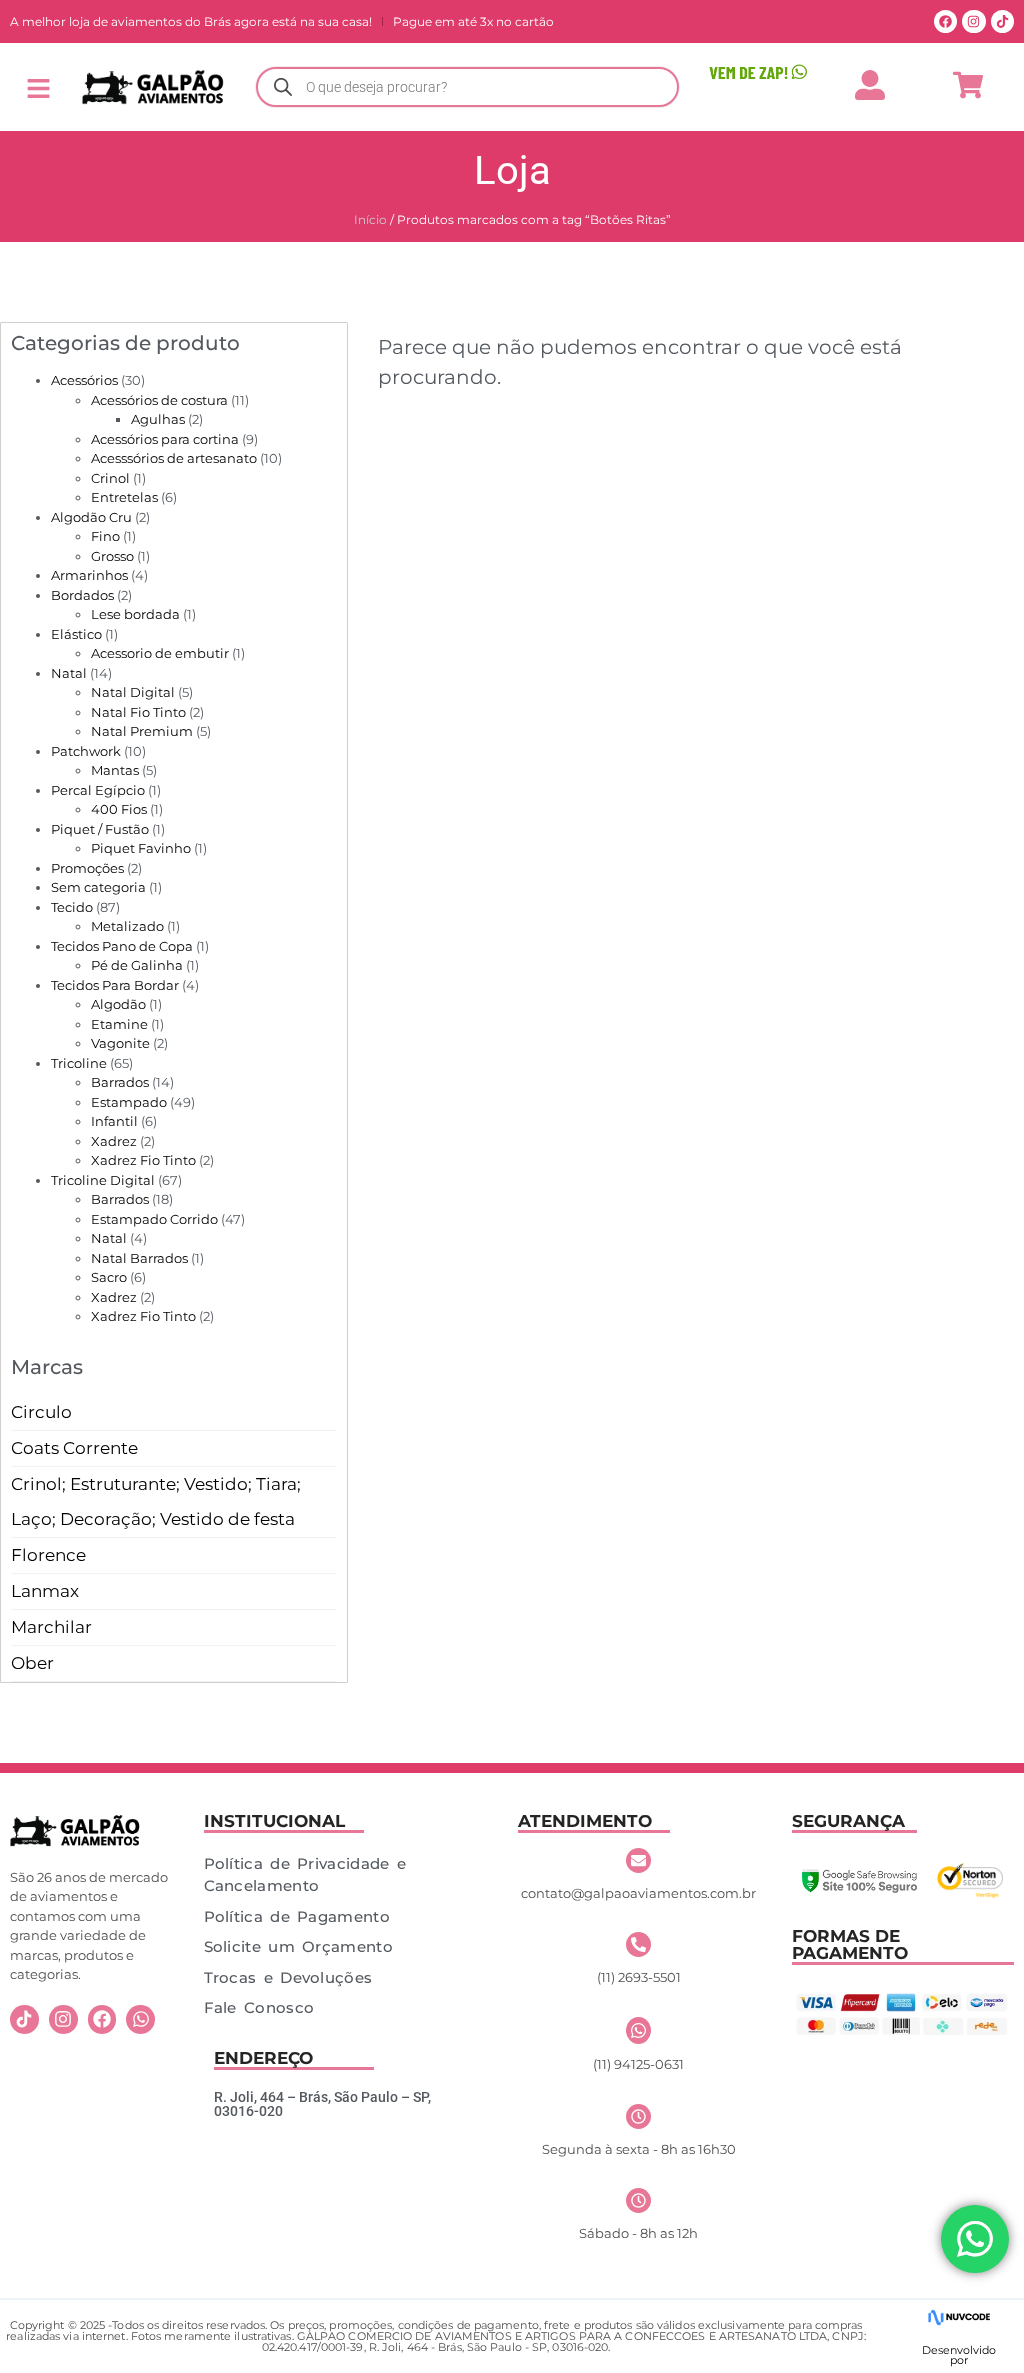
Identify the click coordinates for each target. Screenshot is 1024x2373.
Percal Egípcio (98, 790)
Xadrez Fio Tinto (143, 1160)
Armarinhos (89, 575)
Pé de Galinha (137, 965)
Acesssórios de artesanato (174, 458)
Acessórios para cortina (165, 439)
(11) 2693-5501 (639, 1977)
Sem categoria (98, 887)
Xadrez (114, 1141)
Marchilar (51, 1627)
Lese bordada (135, 614)
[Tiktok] (1002, 21)
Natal (69, 673)
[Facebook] (945, 21)
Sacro (109, 1277)
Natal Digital (133, 692)
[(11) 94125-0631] (638, 2030)
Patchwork (86, 751)
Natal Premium (142, 731)
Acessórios (84, 380)
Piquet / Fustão (100, 829)
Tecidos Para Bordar (115, 985)
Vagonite (120, 1043)
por (959, 2360)
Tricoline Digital (103, 1180)
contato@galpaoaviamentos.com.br (638, 1893)
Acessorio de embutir (160, 653)
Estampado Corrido (154, 1219)
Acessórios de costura (159, 400)
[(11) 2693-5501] (638, 1944)
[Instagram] (973, 21)
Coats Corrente (74, 1448)
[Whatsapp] (140, 2019)
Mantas (115, 770)
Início (370, 219)
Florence (48, 1555)
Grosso (112, 556)
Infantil (114, 1121)
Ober (32, 1663)
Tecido (72, 907)
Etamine (119, 1024)
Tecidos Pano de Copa (122, 946)
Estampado (129, 1102)
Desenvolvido (959, 2350)
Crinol (110, 478)
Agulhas (158, 419)
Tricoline (79, 1063)
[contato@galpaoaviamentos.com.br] (638, 1860)
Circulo (41, 1412)
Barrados (120, 1082)
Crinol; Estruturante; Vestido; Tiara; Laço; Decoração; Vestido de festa (156, 1501)
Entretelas (124, 497)
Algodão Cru (91, 517)
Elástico (76, 634)
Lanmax (45, 1591)
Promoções (87, 868)
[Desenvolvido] (958, 2317)
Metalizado (127, 926)
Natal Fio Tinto (138, 712)
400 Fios (119, 809)
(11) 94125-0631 (638, 2064)
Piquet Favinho (141, 848)
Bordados (82, 595)
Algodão (118, 1004)
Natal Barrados (139, 1258)
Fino (105, 536)
